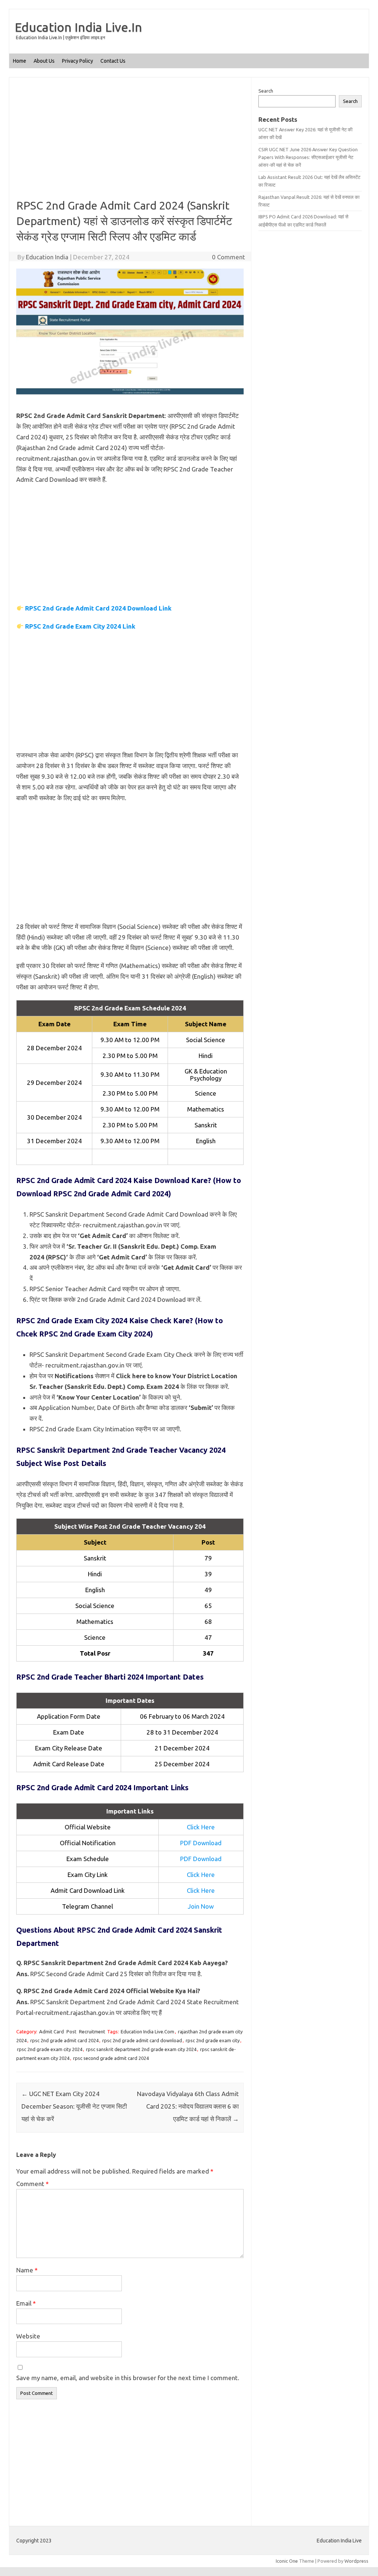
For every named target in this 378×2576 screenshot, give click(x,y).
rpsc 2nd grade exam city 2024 (50, 2049)
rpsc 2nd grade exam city (213, 2040)
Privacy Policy (78, 61)
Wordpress (356, 2561)
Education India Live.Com (147, 2032)
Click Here (201, 1827)
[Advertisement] (130, 143)
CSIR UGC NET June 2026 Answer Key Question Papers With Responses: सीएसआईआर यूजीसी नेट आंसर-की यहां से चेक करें (308, 157)
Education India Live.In (78, 27)
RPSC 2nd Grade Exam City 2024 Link (80, 626)
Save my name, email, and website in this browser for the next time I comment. (128, 2378)
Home (20, 61)
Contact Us (113, 61)
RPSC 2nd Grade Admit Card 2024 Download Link (98, 608)
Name (27, 2270)
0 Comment (228, 257)
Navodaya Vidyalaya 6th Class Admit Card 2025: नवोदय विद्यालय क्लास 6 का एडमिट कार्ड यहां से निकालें (188, 2106)
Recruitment (92, 2032)
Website (28, 2336)
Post (71, 2032)
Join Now (201, 1906)
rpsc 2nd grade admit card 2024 (64, 2040)
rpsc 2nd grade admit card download (142, 2040)
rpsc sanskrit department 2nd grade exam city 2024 (141, 2049)
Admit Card (51, 2032)
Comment (32, 2184)
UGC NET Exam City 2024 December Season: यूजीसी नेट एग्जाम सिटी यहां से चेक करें (74, 2106)
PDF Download (201, 1843)
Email (26, 2303)
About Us (44, 61)
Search (266, 91)
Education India (47, 257)
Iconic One (287, 2561)
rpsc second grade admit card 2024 (111, 2058)
